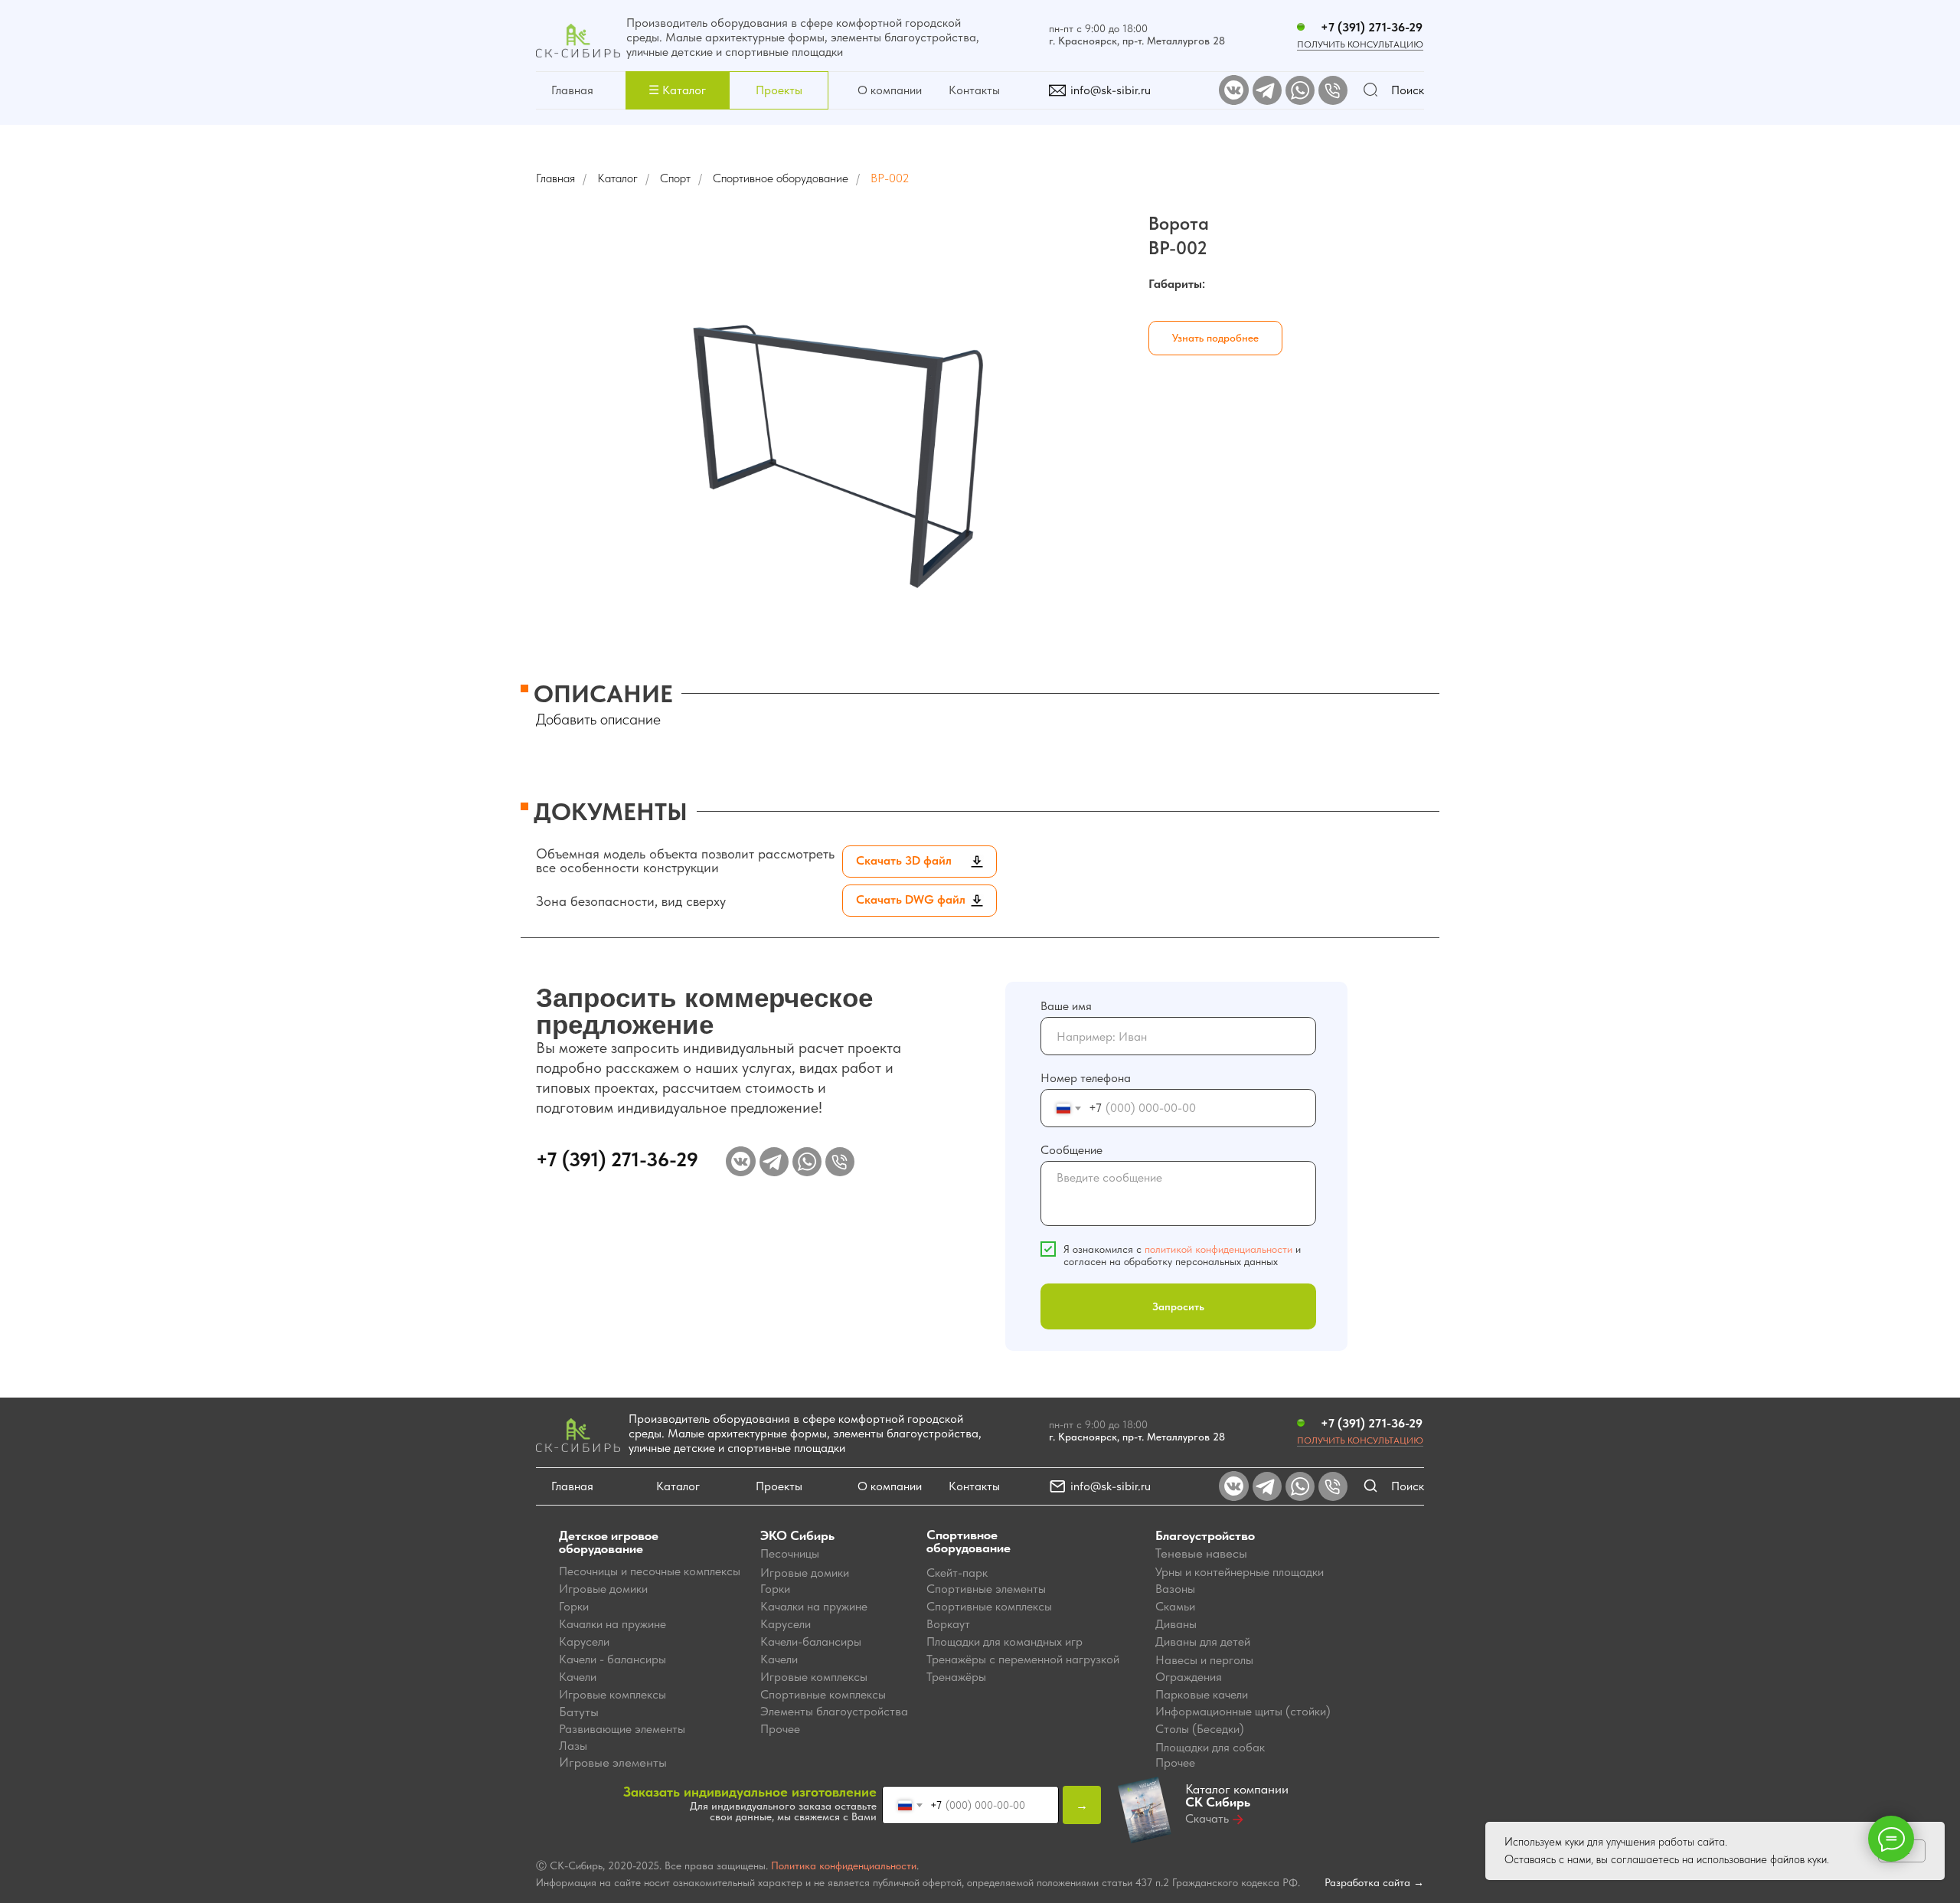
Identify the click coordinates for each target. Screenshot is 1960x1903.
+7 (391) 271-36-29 (1372, 27)
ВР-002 (890, 178)
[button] (677, 90)
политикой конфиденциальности (1218, 1249)
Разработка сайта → (1374, 1882)
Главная (572, 90)
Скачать (1207, 1818)
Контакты (974, 90)
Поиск (1408, 90)
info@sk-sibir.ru (1111, 90)
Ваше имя (1066, 1006)
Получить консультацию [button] (1360, 44)
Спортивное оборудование (781, 178)
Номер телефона (1086, 1078)
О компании (890, 90)
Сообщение (1071, 1150)
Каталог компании (1237, 1795)
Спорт (675, 178)
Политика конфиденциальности (844, 1865)
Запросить (1178, 1306)
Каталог (617, 178)
